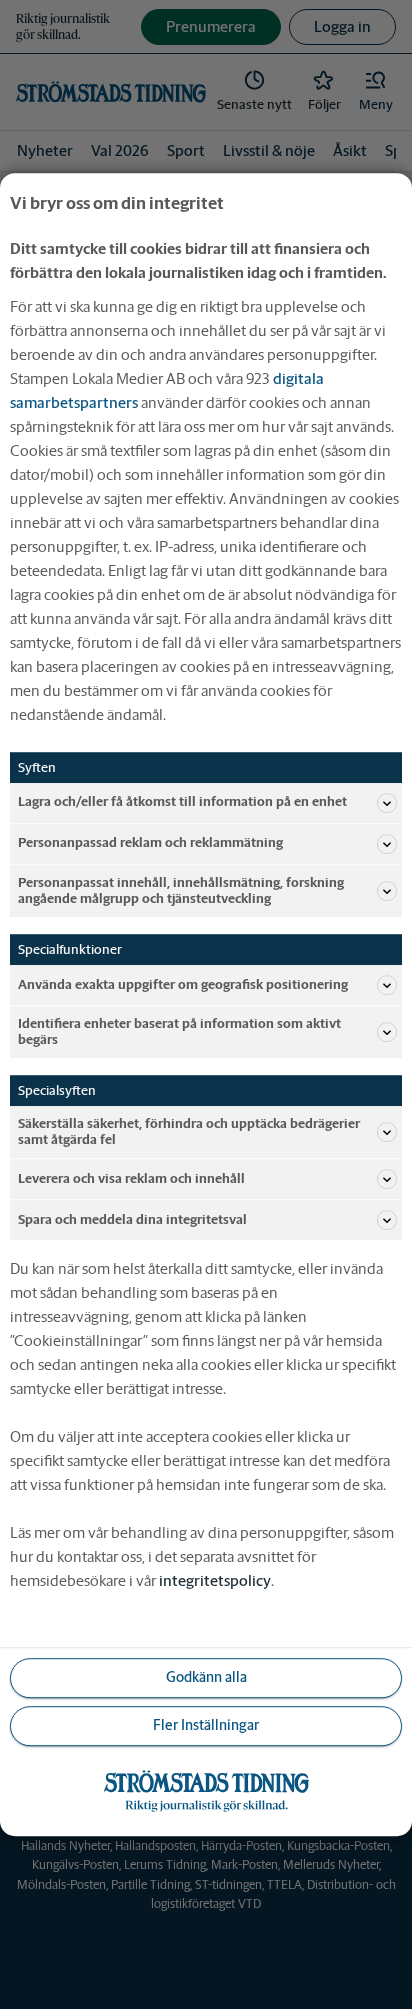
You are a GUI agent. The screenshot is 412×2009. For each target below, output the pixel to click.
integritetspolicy (215, 1580)
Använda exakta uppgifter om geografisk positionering (183, 984)
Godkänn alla (206, 1678)
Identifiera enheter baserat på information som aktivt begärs (179, 1031)
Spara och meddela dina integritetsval (132, 1219)
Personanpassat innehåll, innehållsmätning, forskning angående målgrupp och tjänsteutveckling (181, 890)
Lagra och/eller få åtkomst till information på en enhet (182, 802)
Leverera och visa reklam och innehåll (131, 1178)
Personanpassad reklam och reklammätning (150, 843)
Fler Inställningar (206, 1726)
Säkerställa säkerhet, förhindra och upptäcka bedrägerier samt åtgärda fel (189, 1131)
